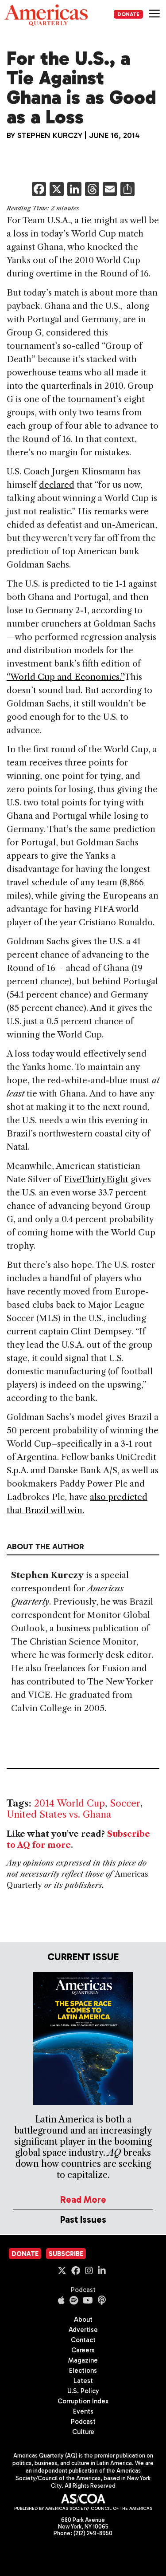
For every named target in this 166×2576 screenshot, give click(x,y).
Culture (83, 2432)
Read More (83, 2199)
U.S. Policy (83, 2391)
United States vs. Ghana (59, 1814)
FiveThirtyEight (96, 1179)
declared (57, 485)
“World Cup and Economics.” (66, 677)
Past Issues (83, 2219)
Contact (83, 2340)
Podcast (83, 2290)
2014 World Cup (69, 1803)
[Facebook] (39, 190)
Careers (83, 2350)
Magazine (83, 2360)
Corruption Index (83, 2401)
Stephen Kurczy (50, 135)
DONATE (128, 14)
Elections (83, 2371)
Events (83, 2411)
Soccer (125, 1803)
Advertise (83, 2330)
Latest (83, 2381)
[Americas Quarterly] (46, 15)
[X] (57, 190)
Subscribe (66, 2254)
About (83, 2320)
